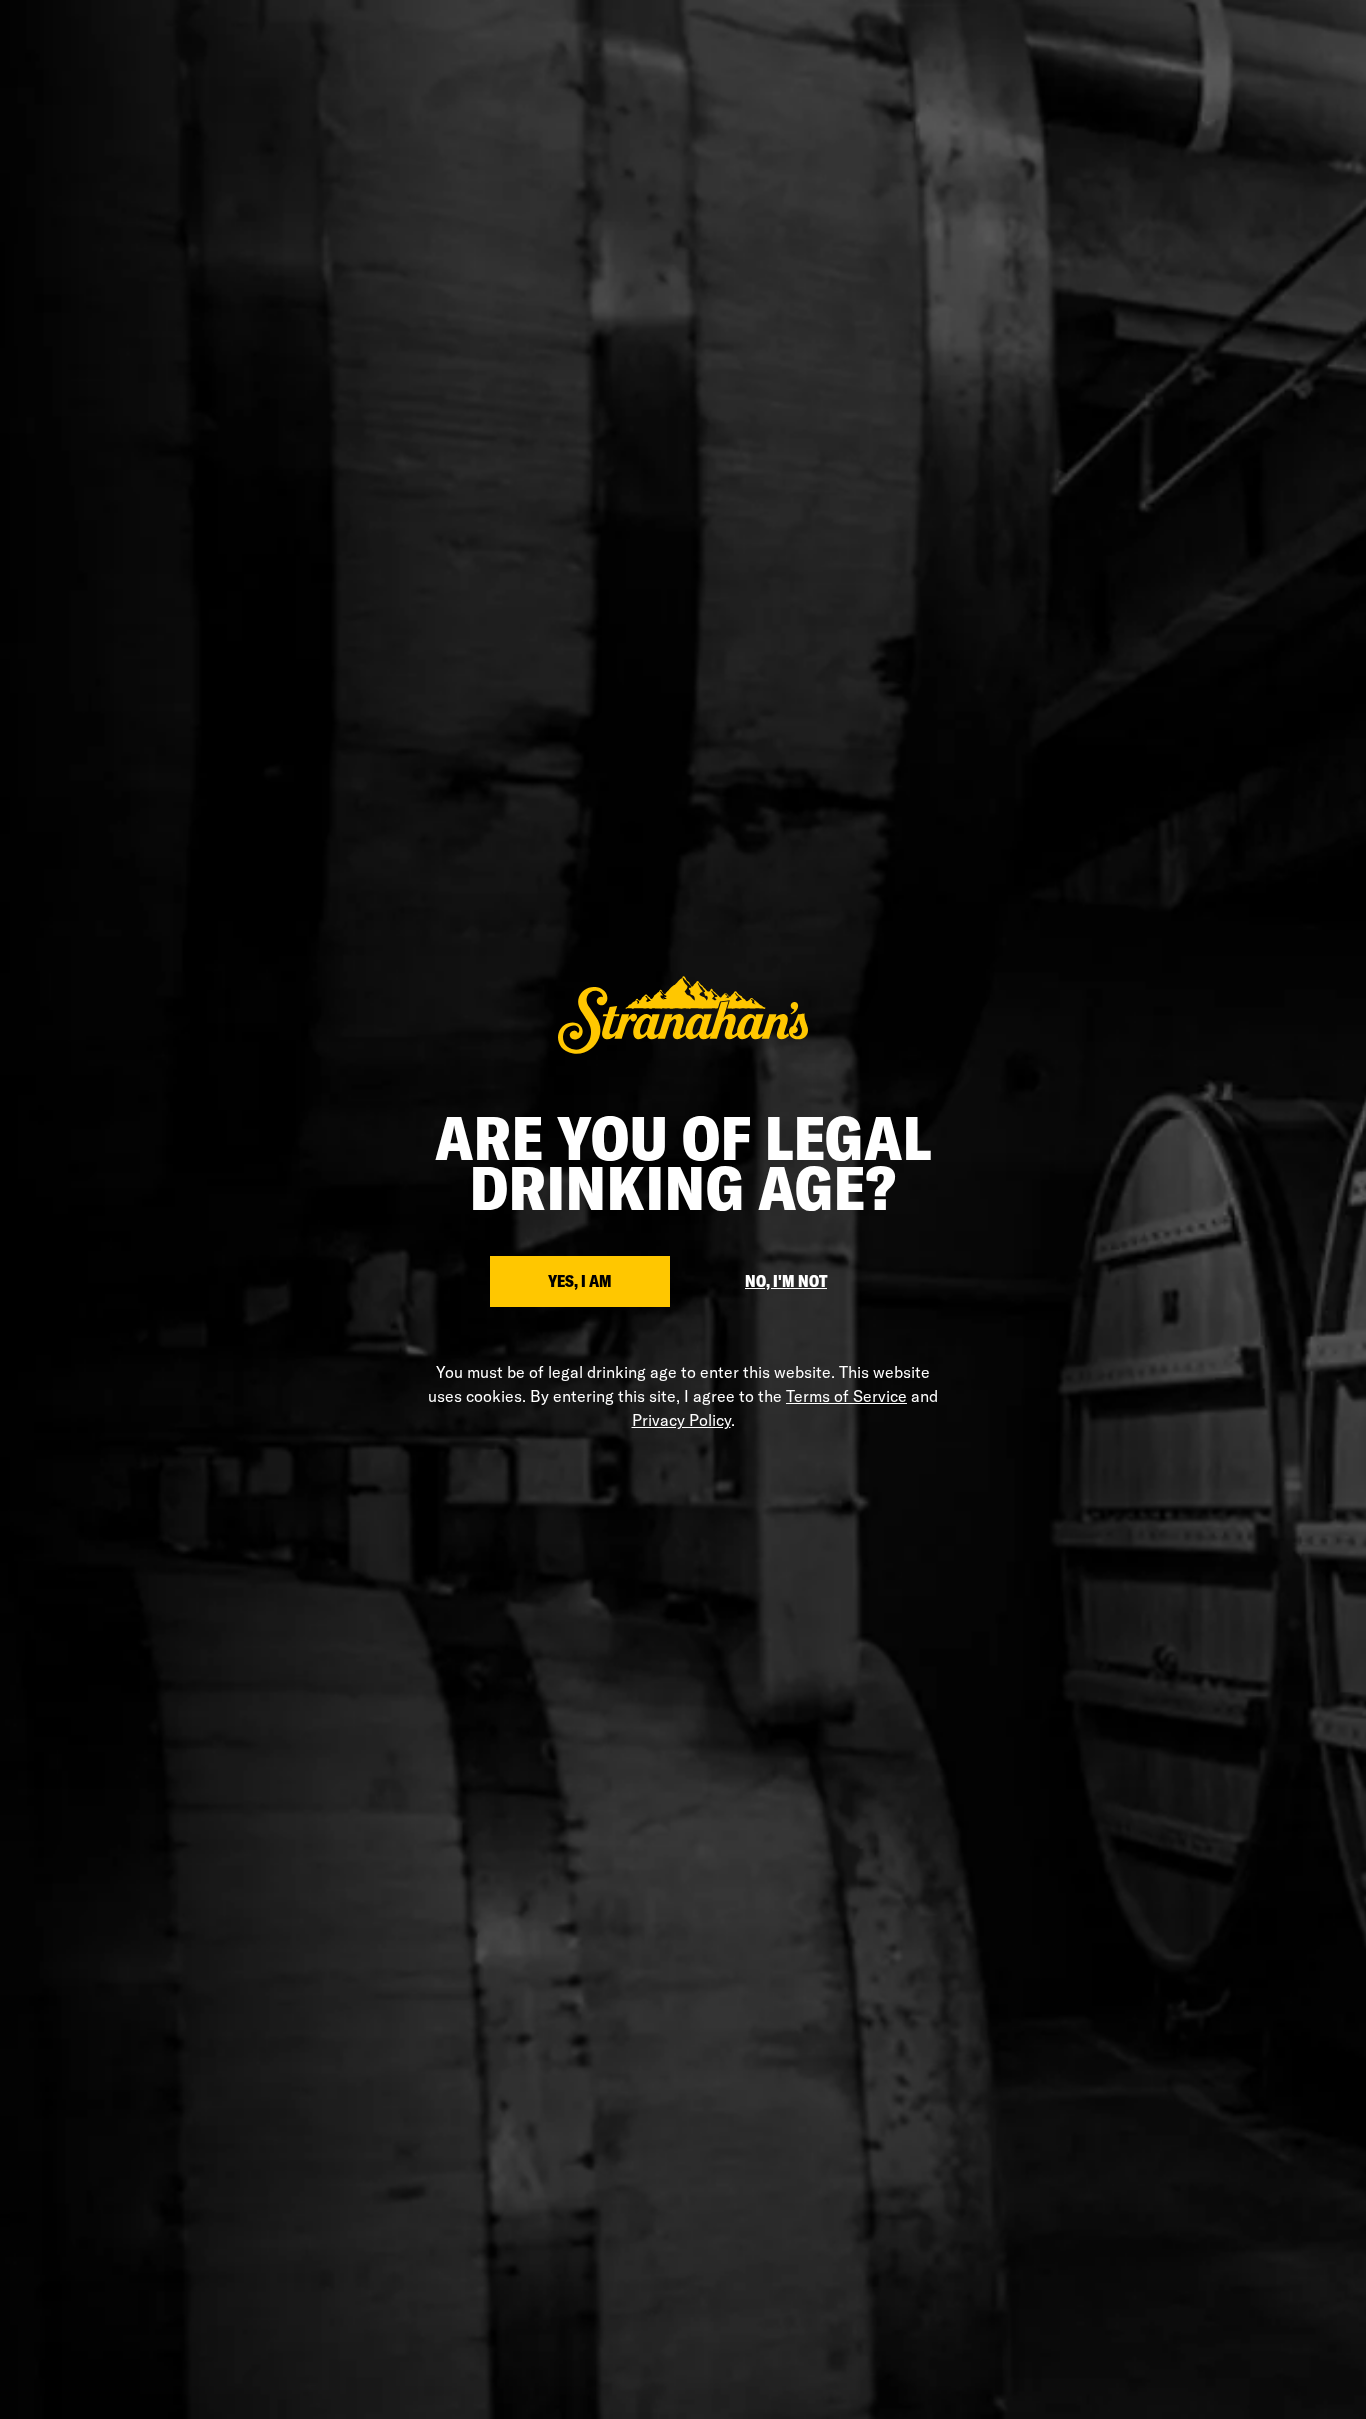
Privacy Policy (681, 1420)
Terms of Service (846, 1396)
